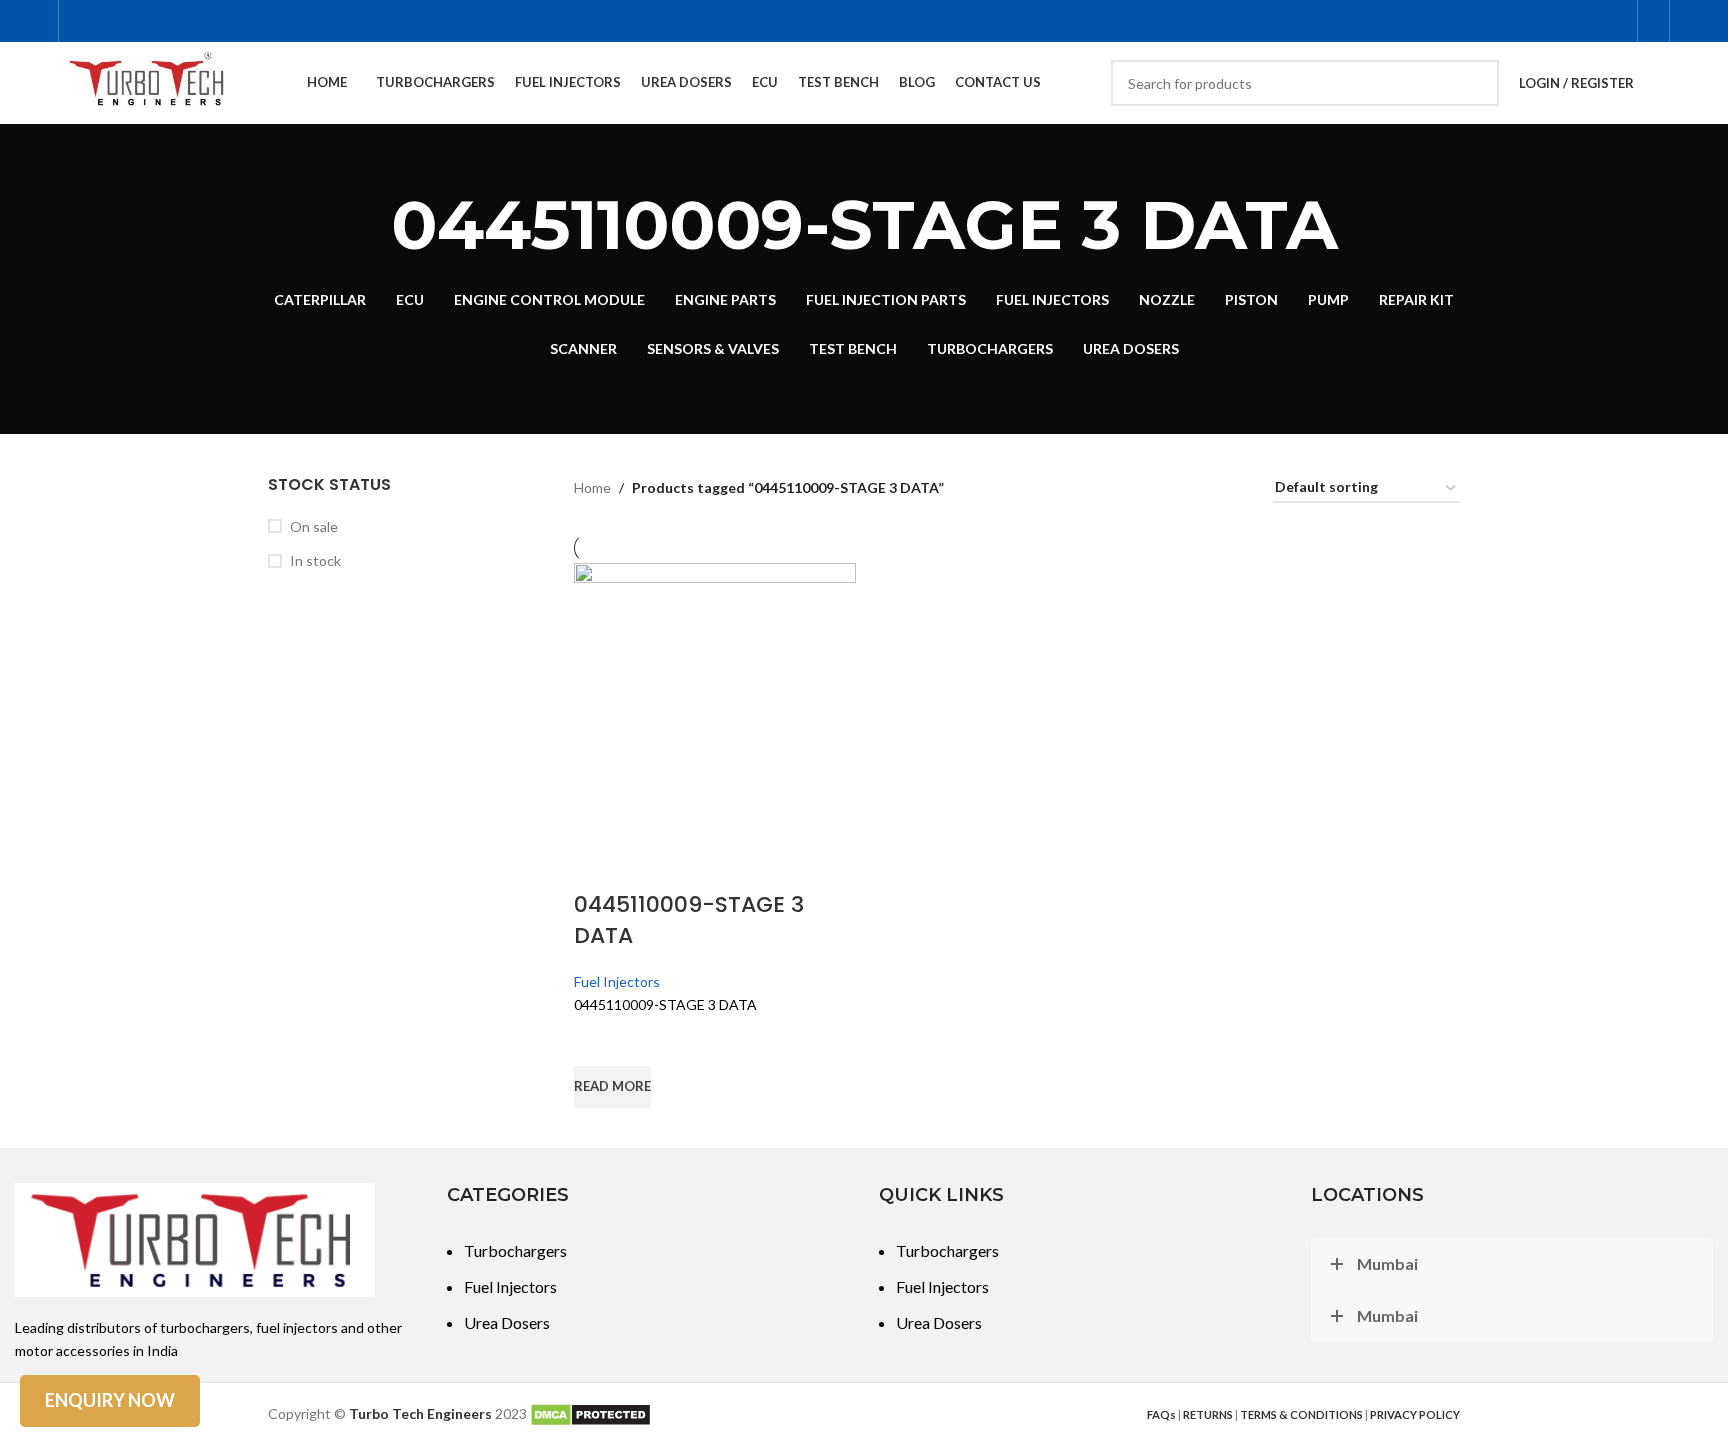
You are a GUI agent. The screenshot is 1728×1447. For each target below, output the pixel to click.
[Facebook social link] (1512, 21)
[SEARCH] (1476, 83)
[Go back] (366, 225)
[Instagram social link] (1538, 21)
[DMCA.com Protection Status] (590, 1413)
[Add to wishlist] (599, 1041)
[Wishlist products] (1662, 83)
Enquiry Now (110, 1400)
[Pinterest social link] (1588, 21)
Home (592, 487)
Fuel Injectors (617, 981)
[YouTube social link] (1563, 21)
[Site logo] (148, 81)
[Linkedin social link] (1613, 21)
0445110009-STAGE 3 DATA (689, 920)
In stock (315, 560)
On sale (314, 526)
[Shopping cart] (1653, 21)
